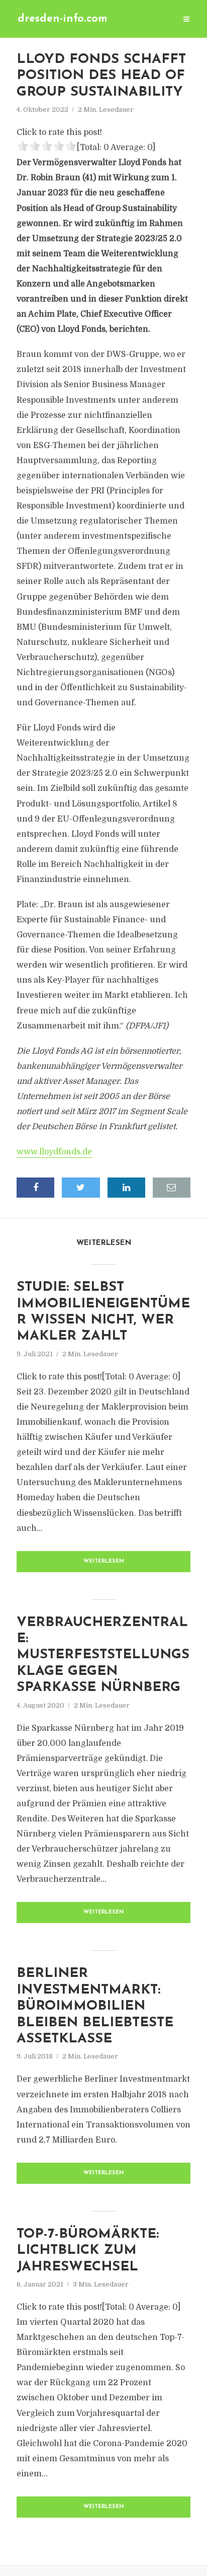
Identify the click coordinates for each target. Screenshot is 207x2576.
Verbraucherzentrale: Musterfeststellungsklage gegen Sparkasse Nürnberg (103, 1655)
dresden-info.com (63, 19)
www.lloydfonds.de (54, 1152)
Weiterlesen (104, 1561)
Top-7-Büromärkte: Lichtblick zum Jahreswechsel (88, 2251)
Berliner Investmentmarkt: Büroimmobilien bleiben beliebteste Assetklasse (95, 2006)
